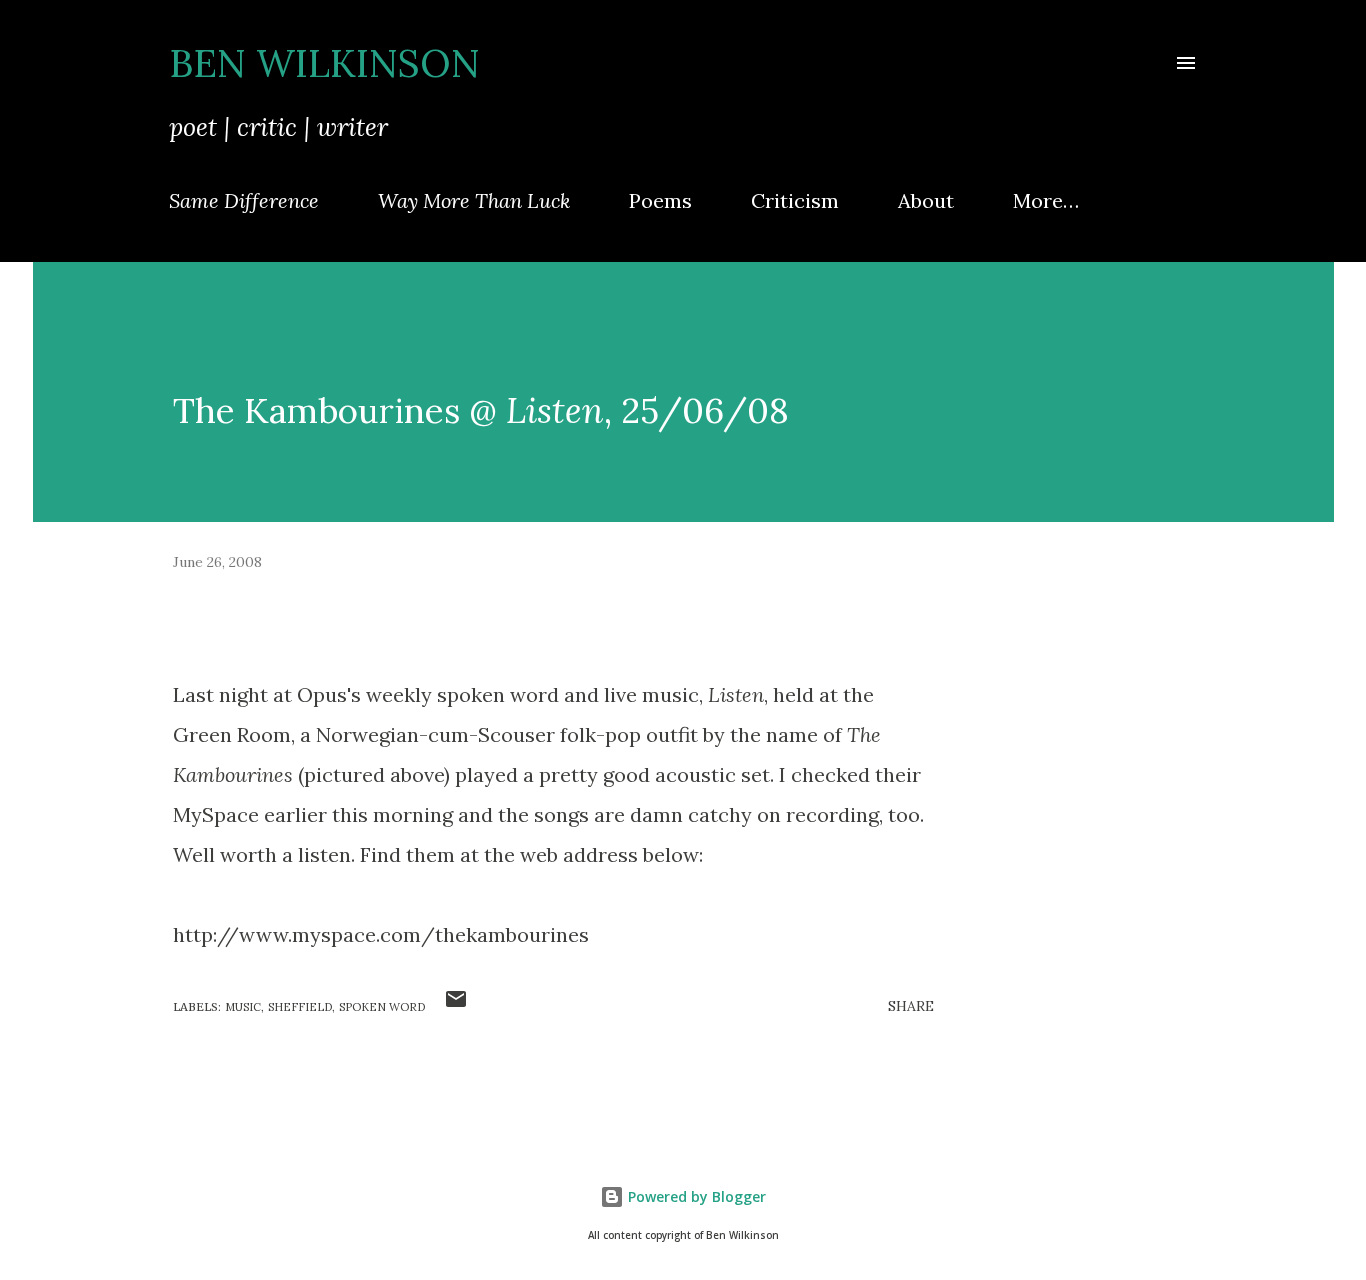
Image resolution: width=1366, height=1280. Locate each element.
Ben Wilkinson (324, 63)
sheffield (300, 1007)
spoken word (382, 1007)
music (243, 1007)
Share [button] (911, 1006)
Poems (660, 200)
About (926, 200)
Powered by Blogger (695, 1196)
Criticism (795, 200)
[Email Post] (456, 1006)
